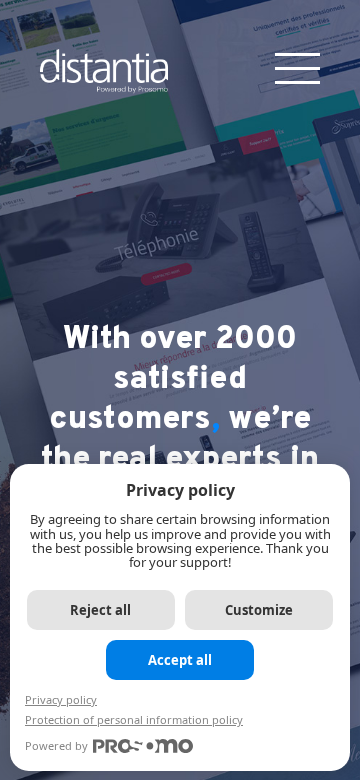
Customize (259, 610)
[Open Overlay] (297, 68)
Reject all (100, 610)
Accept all (180, 660)
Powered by (56, 745)
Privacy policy (61, 699)
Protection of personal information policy (134, 719)
